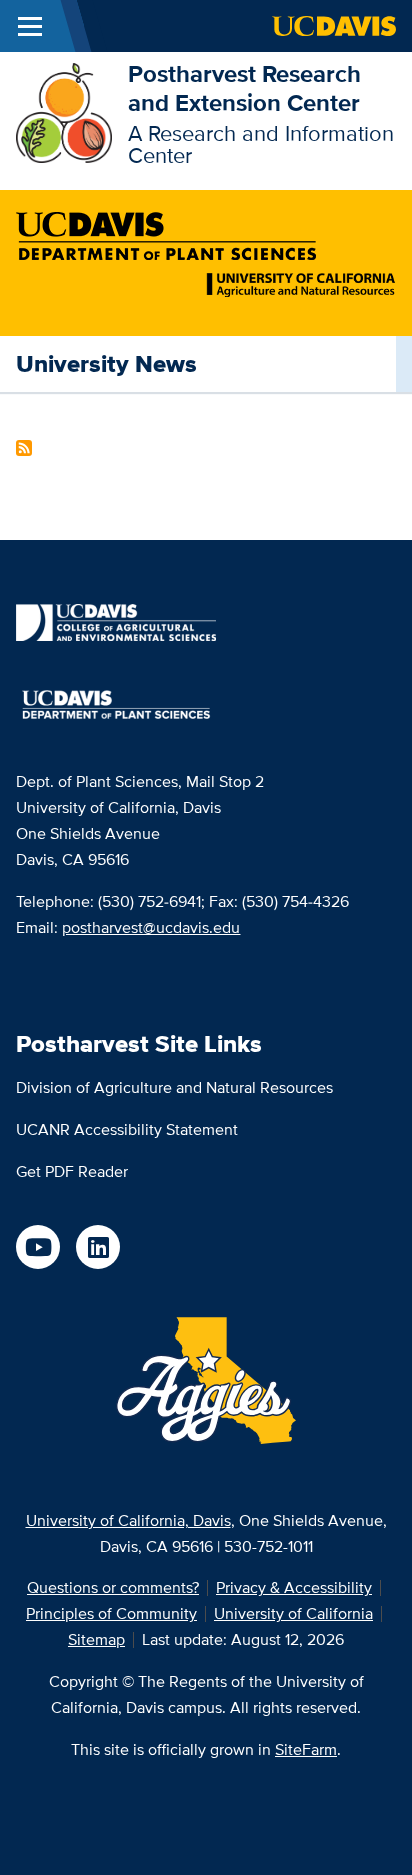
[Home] (64, 111)
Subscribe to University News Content (24, 448)
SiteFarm (306, 1749)
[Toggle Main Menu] (30, 26)
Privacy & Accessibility (294, 1587)
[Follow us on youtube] (38, 1247)
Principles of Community (111, 1613)
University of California (293, 1613)
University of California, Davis (128, 1520)
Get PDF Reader (72, 1171)
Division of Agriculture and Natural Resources (174, 1087)
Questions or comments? (113, 1587)
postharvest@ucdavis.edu (151, 927)
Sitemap (96, 1639)
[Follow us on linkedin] (98, 1247)
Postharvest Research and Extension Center (244, 88)
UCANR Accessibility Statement (127, 1129)
